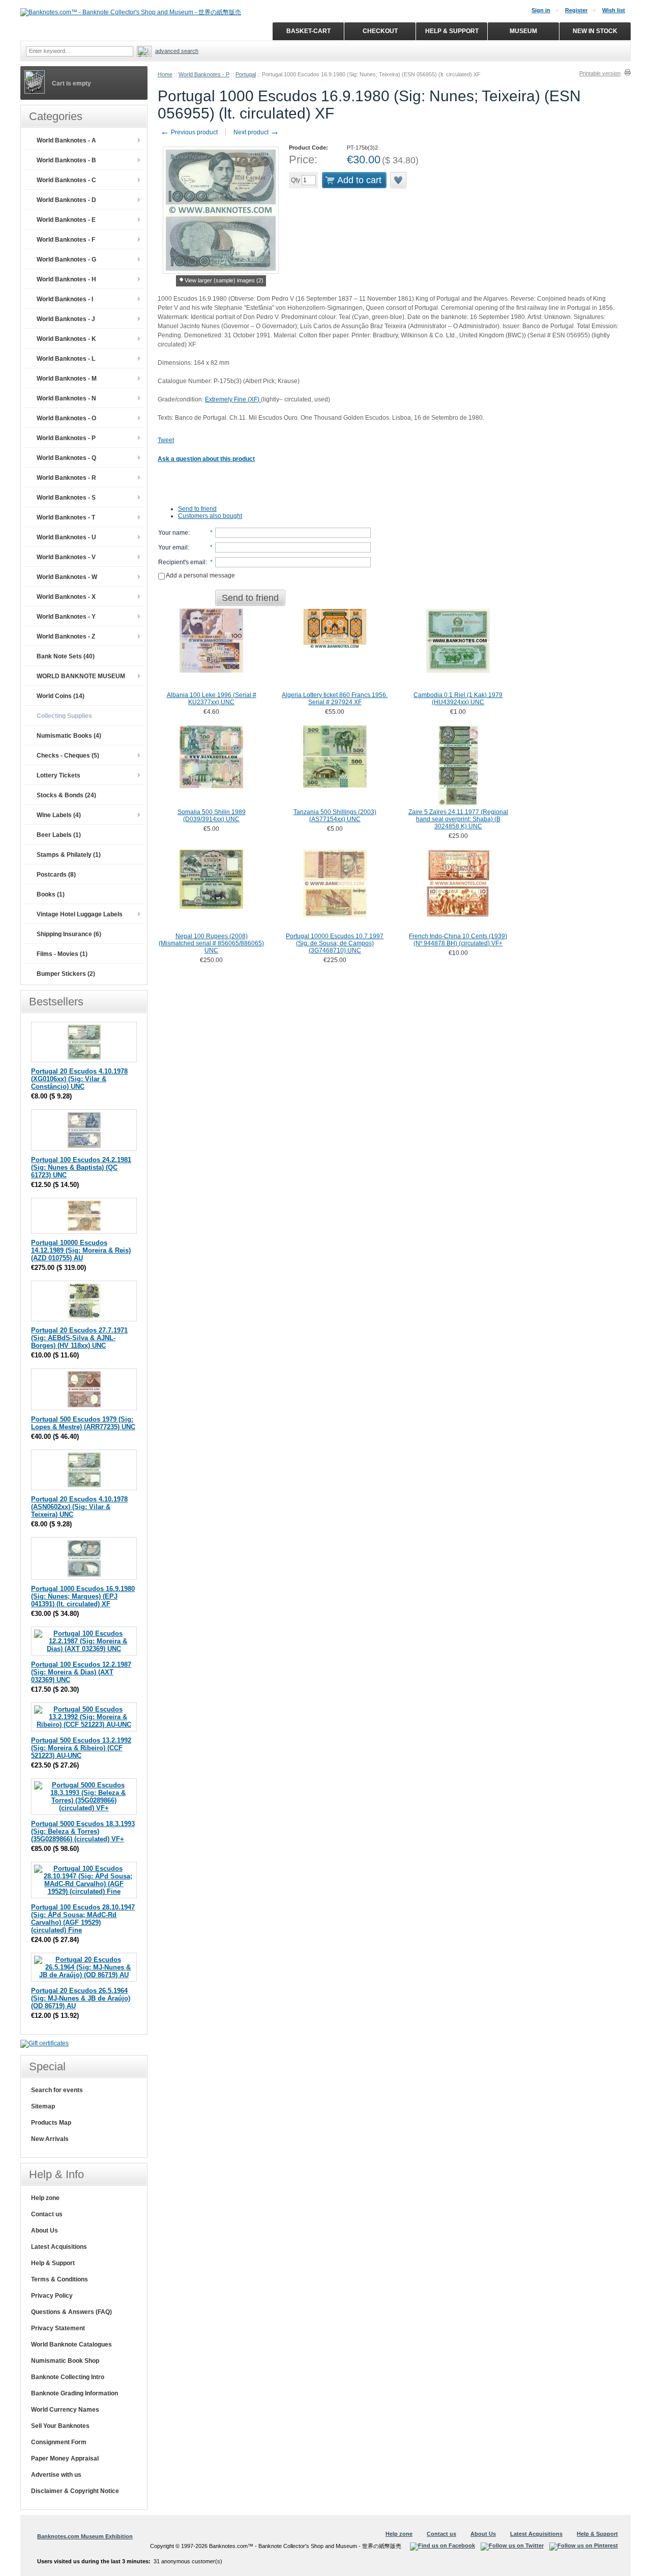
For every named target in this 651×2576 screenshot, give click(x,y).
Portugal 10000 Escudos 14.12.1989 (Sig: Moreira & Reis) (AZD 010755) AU (81, 1250)
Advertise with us (56, 2475)
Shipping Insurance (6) (69, 934)
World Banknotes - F (66, 240)
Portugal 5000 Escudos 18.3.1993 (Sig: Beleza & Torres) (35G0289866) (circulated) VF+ (83, 1831)
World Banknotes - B (66, 160)
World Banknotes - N (66, 398)
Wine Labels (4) (59, 815)
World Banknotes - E (66, 220)
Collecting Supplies (64, 716)
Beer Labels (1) (59, 835)
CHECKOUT (380, 31)
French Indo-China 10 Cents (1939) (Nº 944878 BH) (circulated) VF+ (458, 940)
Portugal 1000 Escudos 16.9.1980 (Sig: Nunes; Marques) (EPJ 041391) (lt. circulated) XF (83, 1596)
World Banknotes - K (66, 339)
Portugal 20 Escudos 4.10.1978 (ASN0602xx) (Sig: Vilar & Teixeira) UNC (79, 1507)
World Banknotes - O (66, 418)
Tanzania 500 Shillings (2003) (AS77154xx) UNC (335, 816)
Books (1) (51, 894)
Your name (173, 533)
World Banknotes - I (65, 299)
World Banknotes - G (66, 259)
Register (576, 10)
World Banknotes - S (66, 498)
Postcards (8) (56, 875)
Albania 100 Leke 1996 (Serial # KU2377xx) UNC (212, 699)
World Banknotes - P (204, 74)
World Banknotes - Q (66, 458)
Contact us (47, 2214)
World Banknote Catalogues (71, 2345)
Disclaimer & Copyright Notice (75, 2491)
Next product (256, 132)
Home (165, 74)
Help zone (45, 2198)
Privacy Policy (52, 2296)
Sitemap (43, 2106)
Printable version (600, 73)
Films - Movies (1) (62, 954)
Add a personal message (200, 575)
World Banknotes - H (66, 279)
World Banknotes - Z (66, 636)
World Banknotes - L (66, 359)
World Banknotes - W (67, 577)
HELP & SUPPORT (452, 31)
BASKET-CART (308, 31)
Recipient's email (182, 562)
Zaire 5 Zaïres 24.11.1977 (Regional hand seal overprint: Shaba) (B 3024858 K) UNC (458, 819)
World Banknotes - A (66, 140)
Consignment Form (59, 2442)
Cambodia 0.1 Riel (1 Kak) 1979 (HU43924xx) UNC (458, 699)
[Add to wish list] (399, 180)
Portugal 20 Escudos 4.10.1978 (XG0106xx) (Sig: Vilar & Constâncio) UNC (79, 1079)
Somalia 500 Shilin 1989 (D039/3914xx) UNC (212, 816)
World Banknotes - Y (66, 617)
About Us (45, 2231)
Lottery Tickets (58, 775)
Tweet (166, 440)
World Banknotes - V (66, 557)
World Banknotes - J (66, 319)
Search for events (57, 2090)
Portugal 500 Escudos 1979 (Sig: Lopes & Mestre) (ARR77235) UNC (83, 1423)
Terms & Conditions (60, 2279)
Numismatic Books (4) (69, 736)
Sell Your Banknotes (60, 2426)
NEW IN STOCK (595, 31)
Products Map (51, 2123)
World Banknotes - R (66, 478)
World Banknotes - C (66, 180)
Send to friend (197, 509)
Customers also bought (210, 516)
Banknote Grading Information (75, 2393)
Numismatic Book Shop (65, 2361)
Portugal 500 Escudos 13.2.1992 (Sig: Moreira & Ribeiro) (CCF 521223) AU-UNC (81, 1748)
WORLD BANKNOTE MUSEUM (81, 676)
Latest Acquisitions (59, 2247)
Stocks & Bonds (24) (66, 795)
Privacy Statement (58, 2328)
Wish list (614, 10)
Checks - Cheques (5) (68, 756)
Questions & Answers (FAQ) (71, 2312)
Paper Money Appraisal (65, 2458)
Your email (173, 547)
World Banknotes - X (66, 597)
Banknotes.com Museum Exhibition (85, 2536)
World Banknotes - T (66, 517)
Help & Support (53, 2263)
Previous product (189, 132)
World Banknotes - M (67, 379)
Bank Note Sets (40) (66, 656)
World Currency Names (65, 2410)
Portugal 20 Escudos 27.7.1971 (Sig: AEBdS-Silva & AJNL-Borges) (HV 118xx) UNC (79, 1338)
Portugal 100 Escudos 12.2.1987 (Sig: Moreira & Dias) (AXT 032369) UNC (81, 1672)
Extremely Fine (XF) (233, 399)
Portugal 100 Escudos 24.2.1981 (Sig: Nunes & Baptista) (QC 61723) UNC (81, 1167)
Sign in (541, 10)
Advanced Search (177, 51)
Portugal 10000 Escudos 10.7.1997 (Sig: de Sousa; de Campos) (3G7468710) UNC (335, 943)
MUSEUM (523, 31)
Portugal (246, 74)
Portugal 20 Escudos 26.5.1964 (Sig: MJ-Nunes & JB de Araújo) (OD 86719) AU (81, 1998)
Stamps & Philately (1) (69, 855)
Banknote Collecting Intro (68, 2377)
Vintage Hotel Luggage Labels (80, 914)
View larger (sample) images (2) (224, 280)
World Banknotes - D (66, 200)
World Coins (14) (61, 696)
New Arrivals (50, 2139)
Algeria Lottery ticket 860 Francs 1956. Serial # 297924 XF (335, 699)
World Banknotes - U (66, 537)
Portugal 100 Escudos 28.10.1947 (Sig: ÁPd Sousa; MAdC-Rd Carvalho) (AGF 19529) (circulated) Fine (83, 1919)
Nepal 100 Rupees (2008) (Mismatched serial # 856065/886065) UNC (211, 943)
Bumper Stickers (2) (66, 974)
